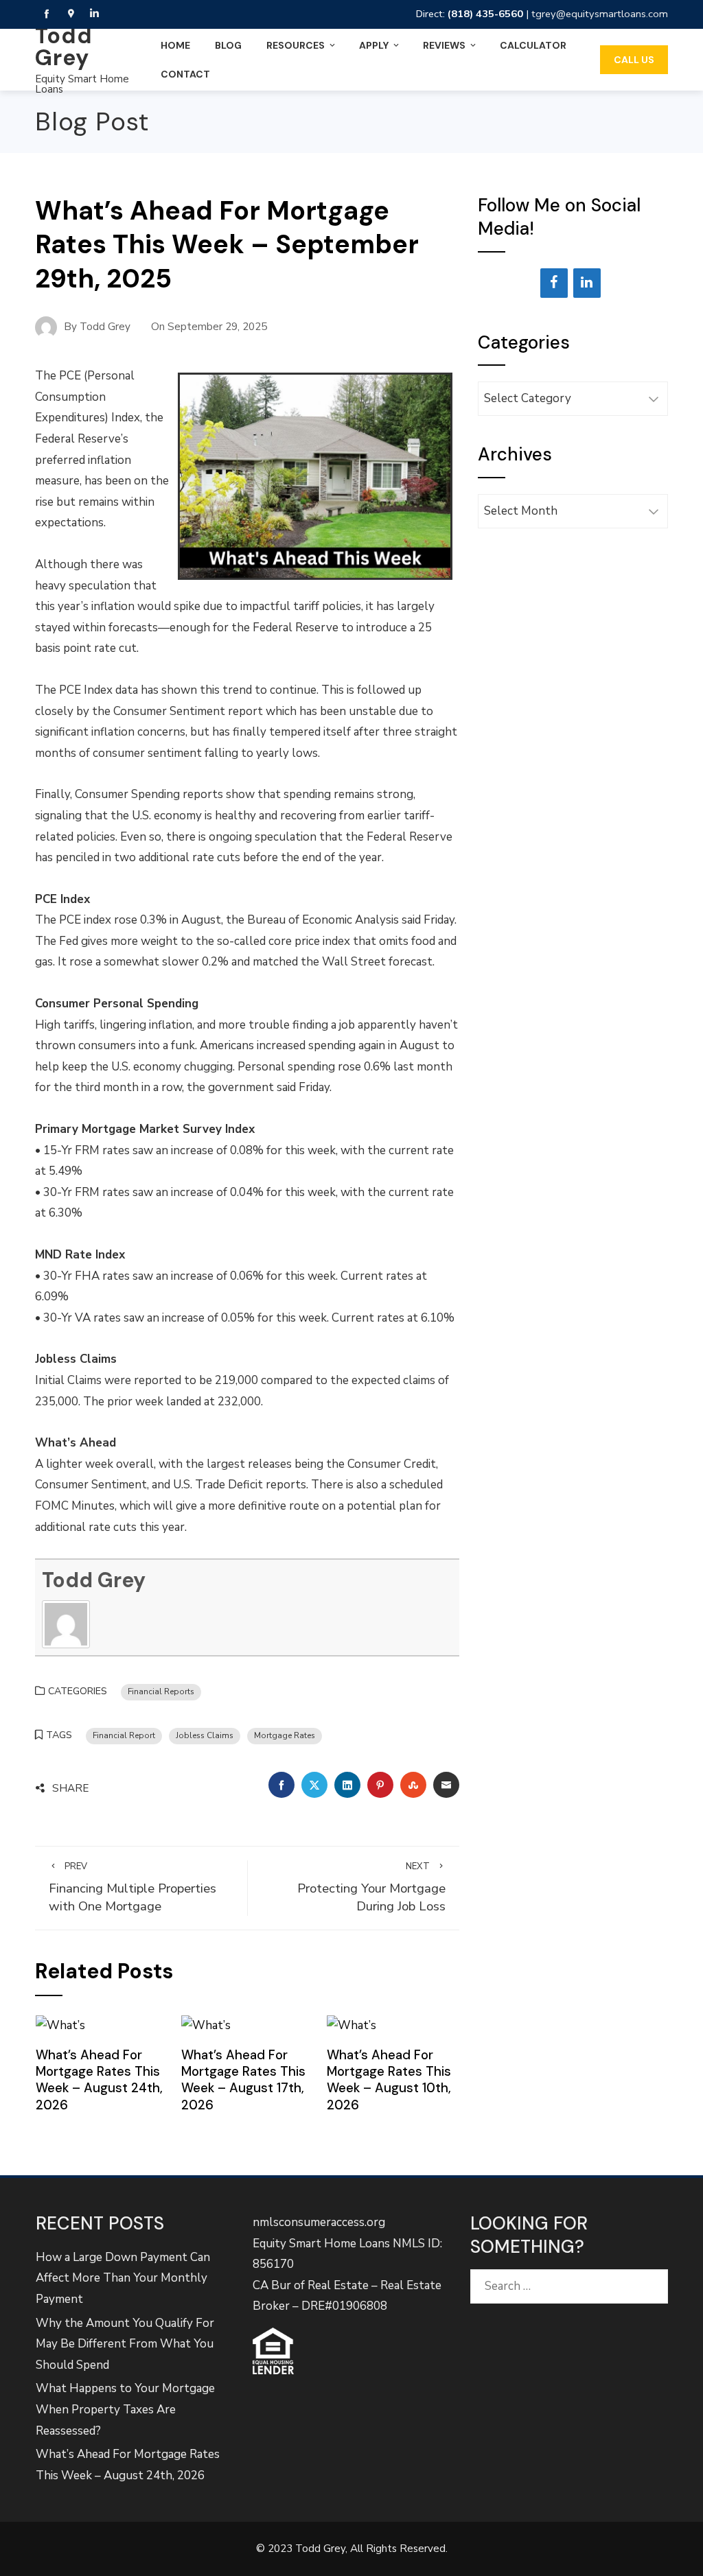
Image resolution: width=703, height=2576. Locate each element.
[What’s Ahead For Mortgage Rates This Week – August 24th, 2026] (60, 2025)
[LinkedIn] (587, 283)
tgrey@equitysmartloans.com (600, 14)
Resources (296, 45)
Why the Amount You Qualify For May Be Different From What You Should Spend (125, 2344)
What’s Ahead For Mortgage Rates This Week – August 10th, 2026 (389, 2080)
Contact (185, 74)
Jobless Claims (205, 1735)
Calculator (533, 45)
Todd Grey (64, 47)
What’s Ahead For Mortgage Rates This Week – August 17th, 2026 (243, 2080)
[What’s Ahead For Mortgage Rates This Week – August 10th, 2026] (351, 2025)
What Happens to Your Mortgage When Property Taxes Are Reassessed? (125, 2409)
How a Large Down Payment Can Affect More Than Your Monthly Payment (123, 2278)
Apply (374, 45)
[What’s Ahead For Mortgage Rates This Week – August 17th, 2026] (206, 2025)
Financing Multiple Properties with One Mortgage (132, 1888)
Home (175, 45)
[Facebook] (554, 283)
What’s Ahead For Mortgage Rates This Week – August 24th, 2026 (99, 2080)
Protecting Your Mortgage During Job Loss (371, 1888)
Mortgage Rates (285, 1735)
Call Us (634, 60)
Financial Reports (161, 1691)
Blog (228, 45)
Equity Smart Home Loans (82, 84)
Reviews (444, 45)
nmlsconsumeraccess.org (319, 2222)
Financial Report (124, 1735)
